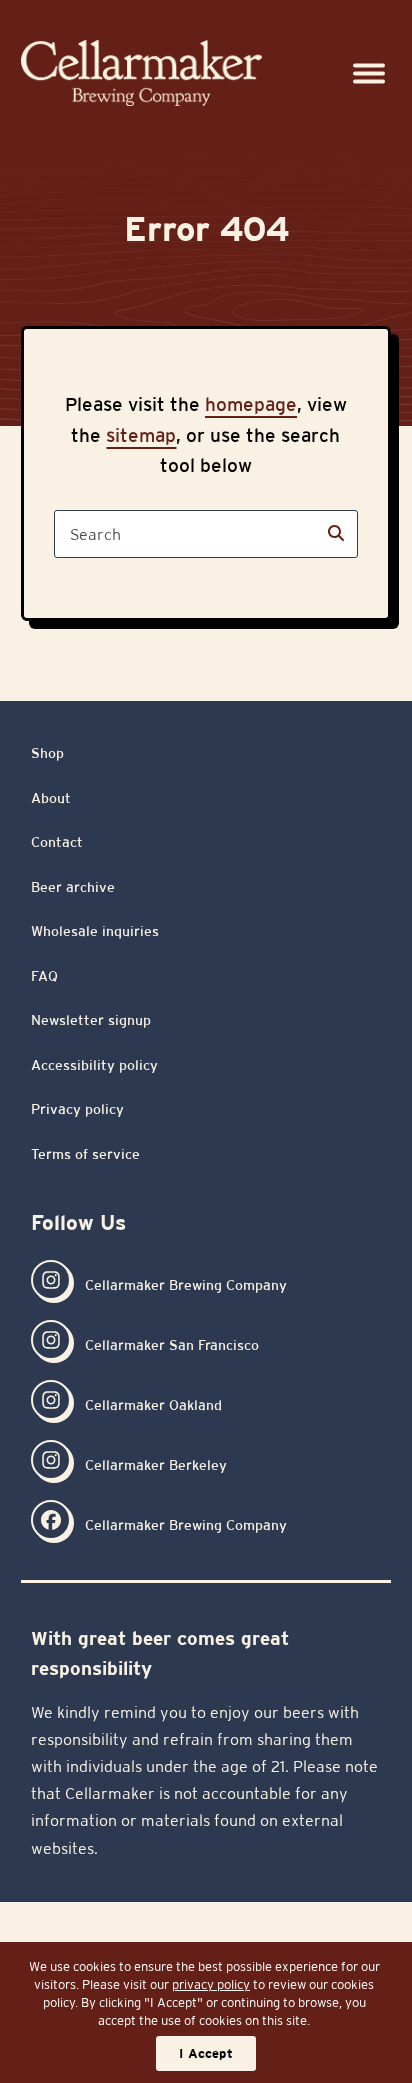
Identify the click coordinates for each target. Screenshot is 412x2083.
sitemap (141, 435)
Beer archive (73, 887)
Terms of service (85, 1154)
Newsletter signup (91, 1020)
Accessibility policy (94, 1065)
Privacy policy (77, 1109)
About (51, 798)
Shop (47, 753)
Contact (57, 842)
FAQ (44, 976)
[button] (368, 73)
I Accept (206, 2053)
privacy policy (211, 1984)
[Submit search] (336, 534)
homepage (251, 404)
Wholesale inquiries (95, 931)
